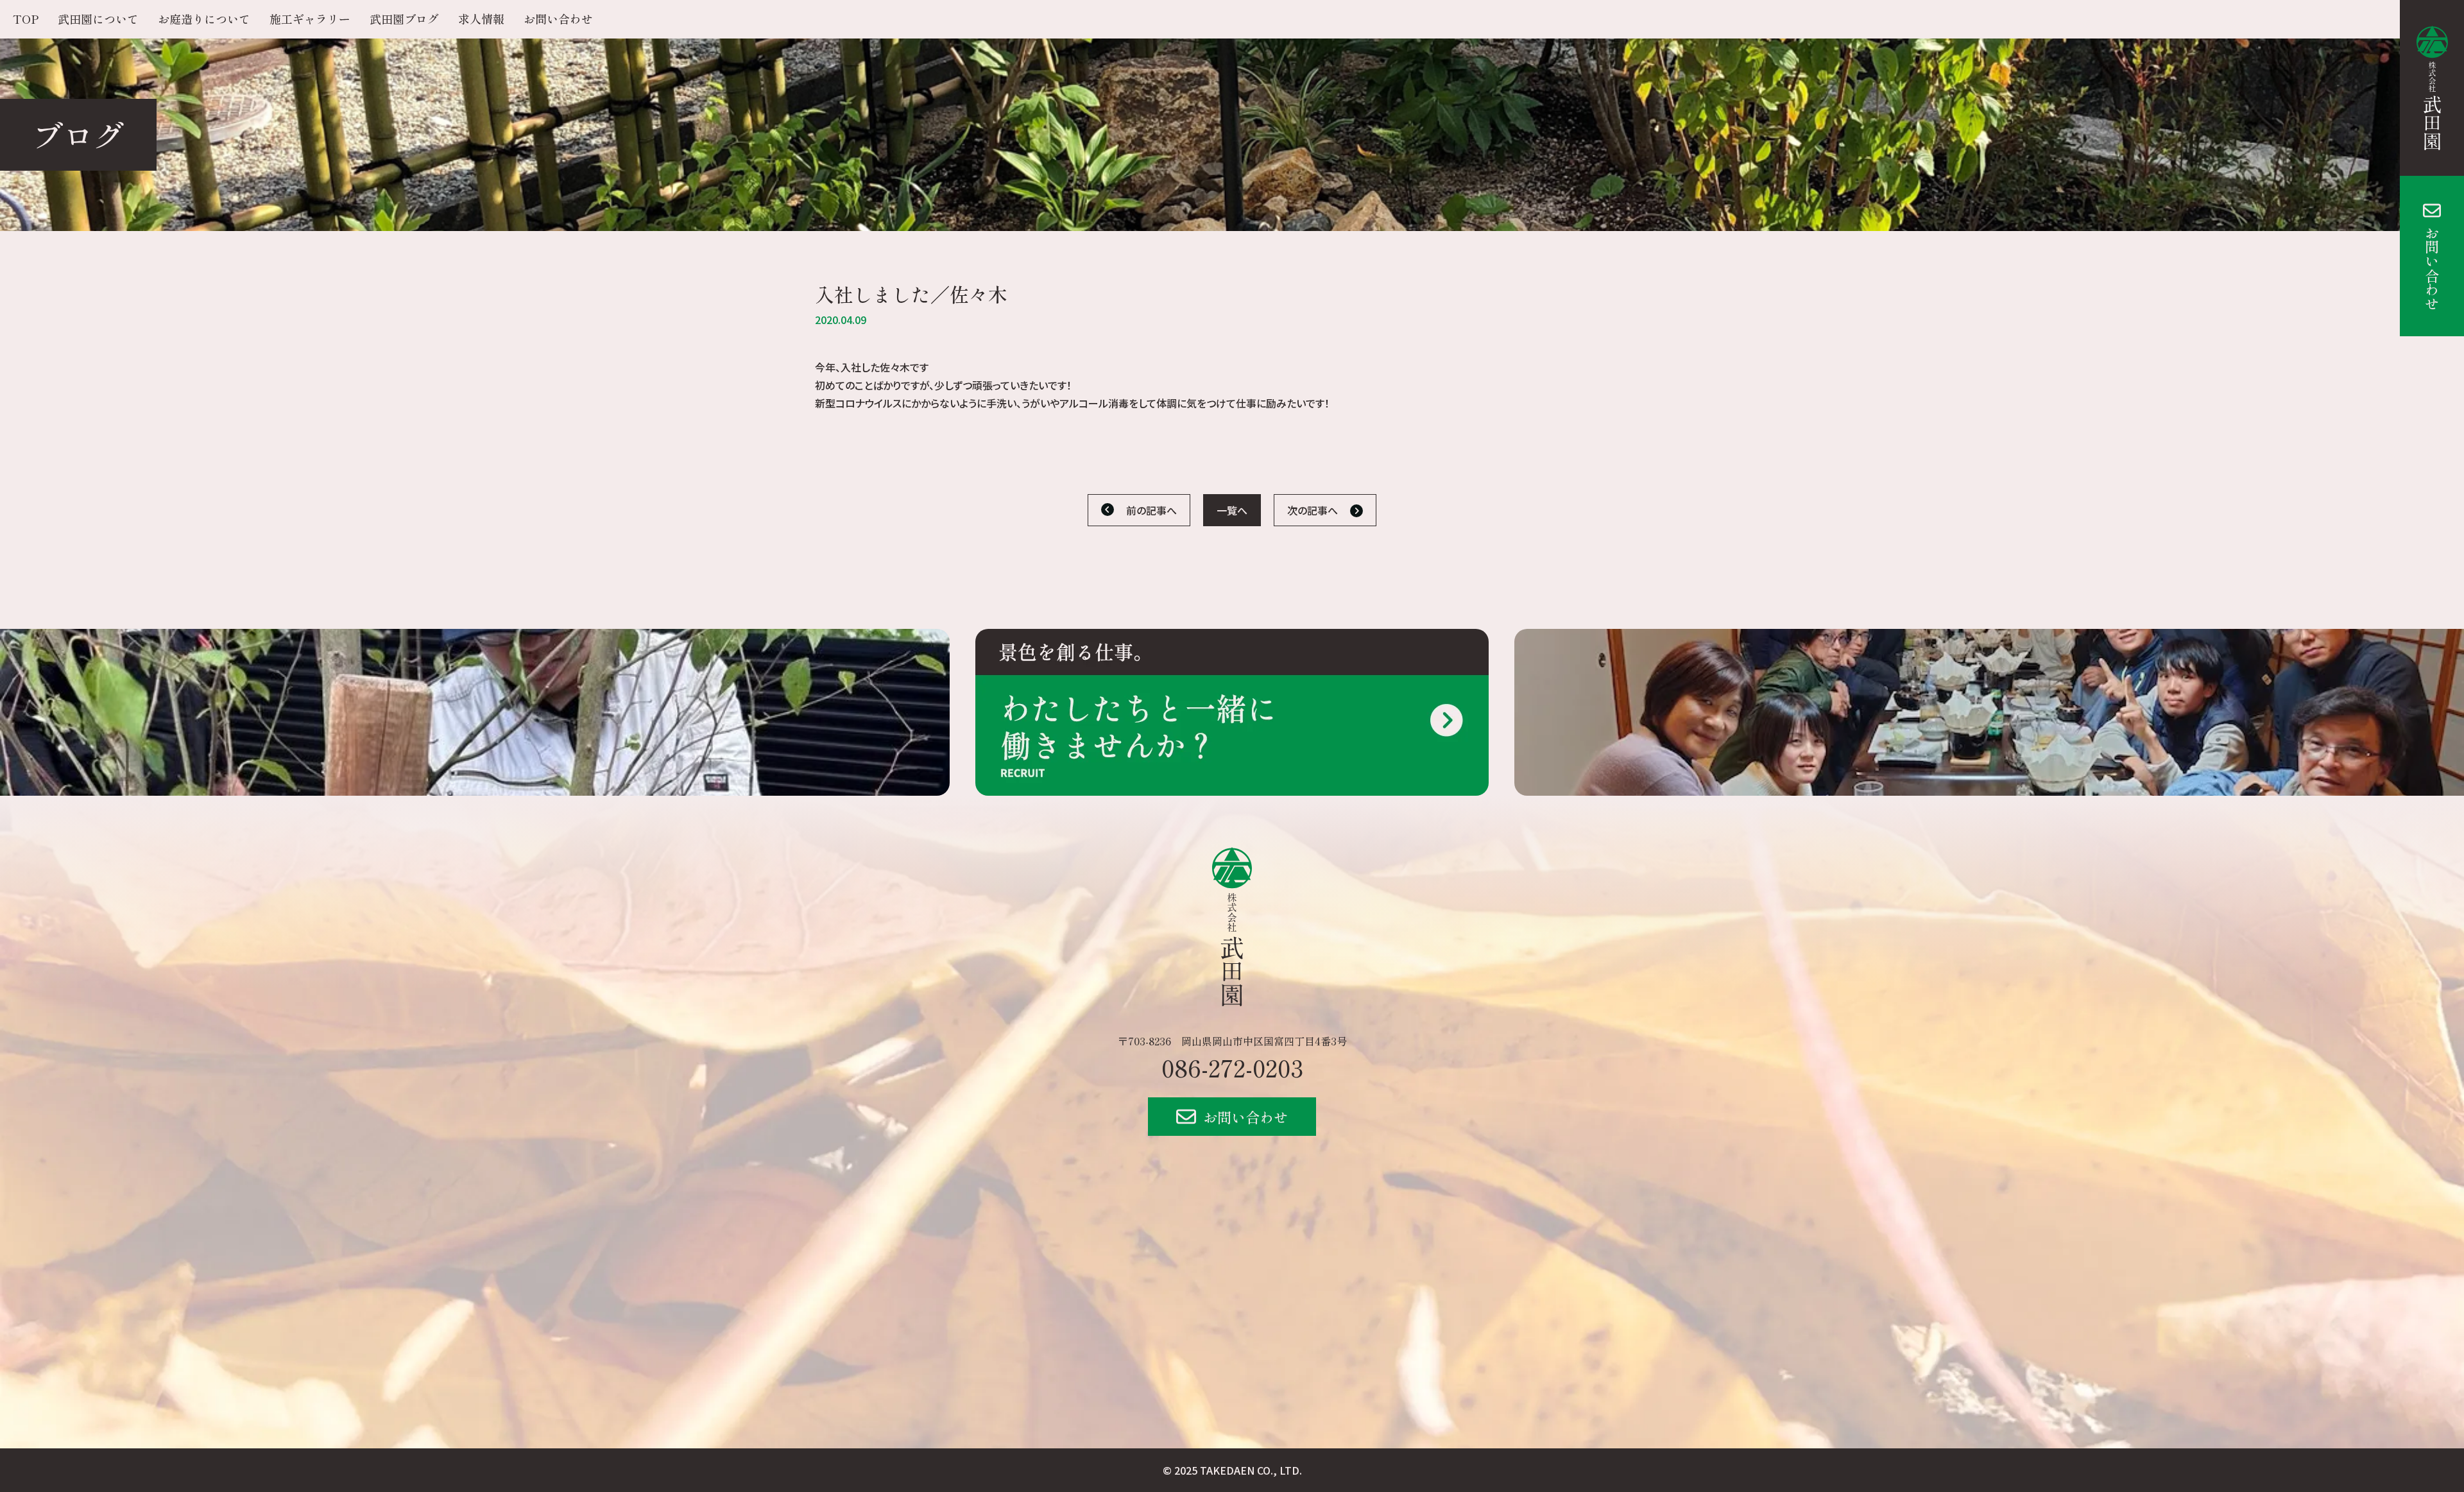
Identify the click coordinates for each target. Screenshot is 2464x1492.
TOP (26, 19)
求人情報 (481, 19)
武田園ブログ (404, 19)
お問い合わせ (2432, 268)
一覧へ (1232, 510)
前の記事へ (1151, 510)
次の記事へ (1313, 510)
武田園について (98, 19)
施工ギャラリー (310, 19)
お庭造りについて (204, 19)
